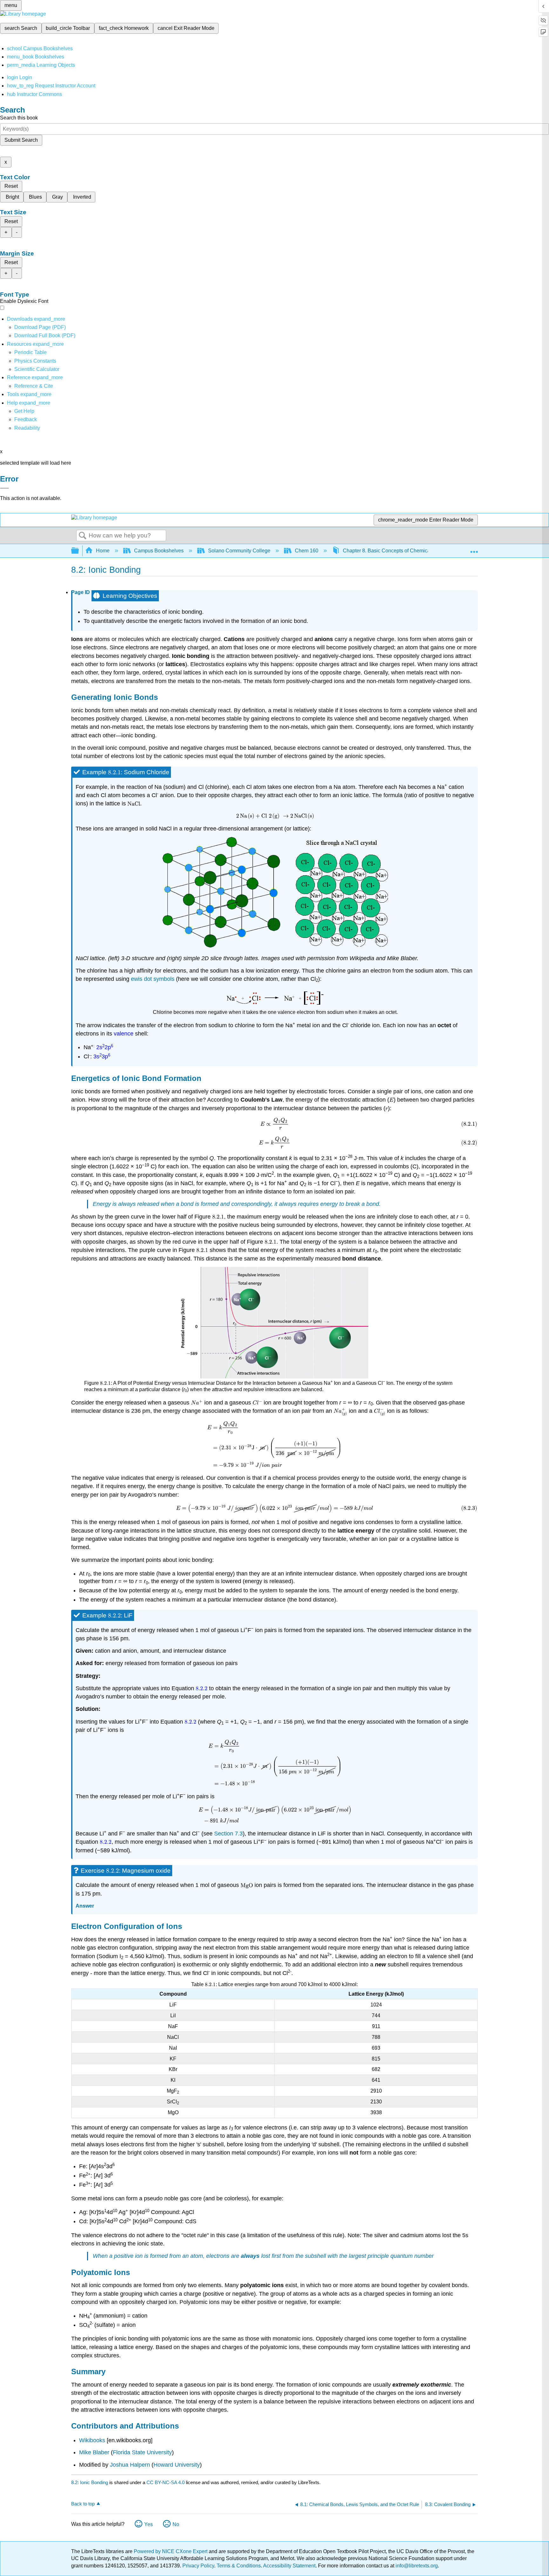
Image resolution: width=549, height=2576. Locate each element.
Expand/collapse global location (474, 549)
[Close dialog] (4, 488)
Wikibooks (92, 2440)
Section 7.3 (228, 1834)
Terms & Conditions (239, 2566)
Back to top (83, 2504)
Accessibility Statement (289, 2566)
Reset (11, 186)
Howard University (177, 2465)
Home (103, 551)
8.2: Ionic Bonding (90, 2482)
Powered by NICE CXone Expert (171, 2551)
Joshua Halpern (130, 2465)
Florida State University (142, 2452)
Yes (149, 2524)
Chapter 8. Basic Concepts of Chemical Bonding (397, 551)
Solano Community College (239, 551)
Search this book (19, 118)
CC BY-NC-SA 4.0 (166, 2482)
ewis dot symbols (153, 979)
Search (83, 536)
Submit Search (21, 140)
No (176, 2524)
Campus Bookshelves (159, 551)
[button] (26, 419)
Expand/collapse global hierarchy (79, 551)
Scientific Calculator (37, 369)
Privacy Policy (198, 2566)
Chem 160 (307, 551)
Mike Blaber (94, 2452)
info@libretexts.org (416, 2566)
